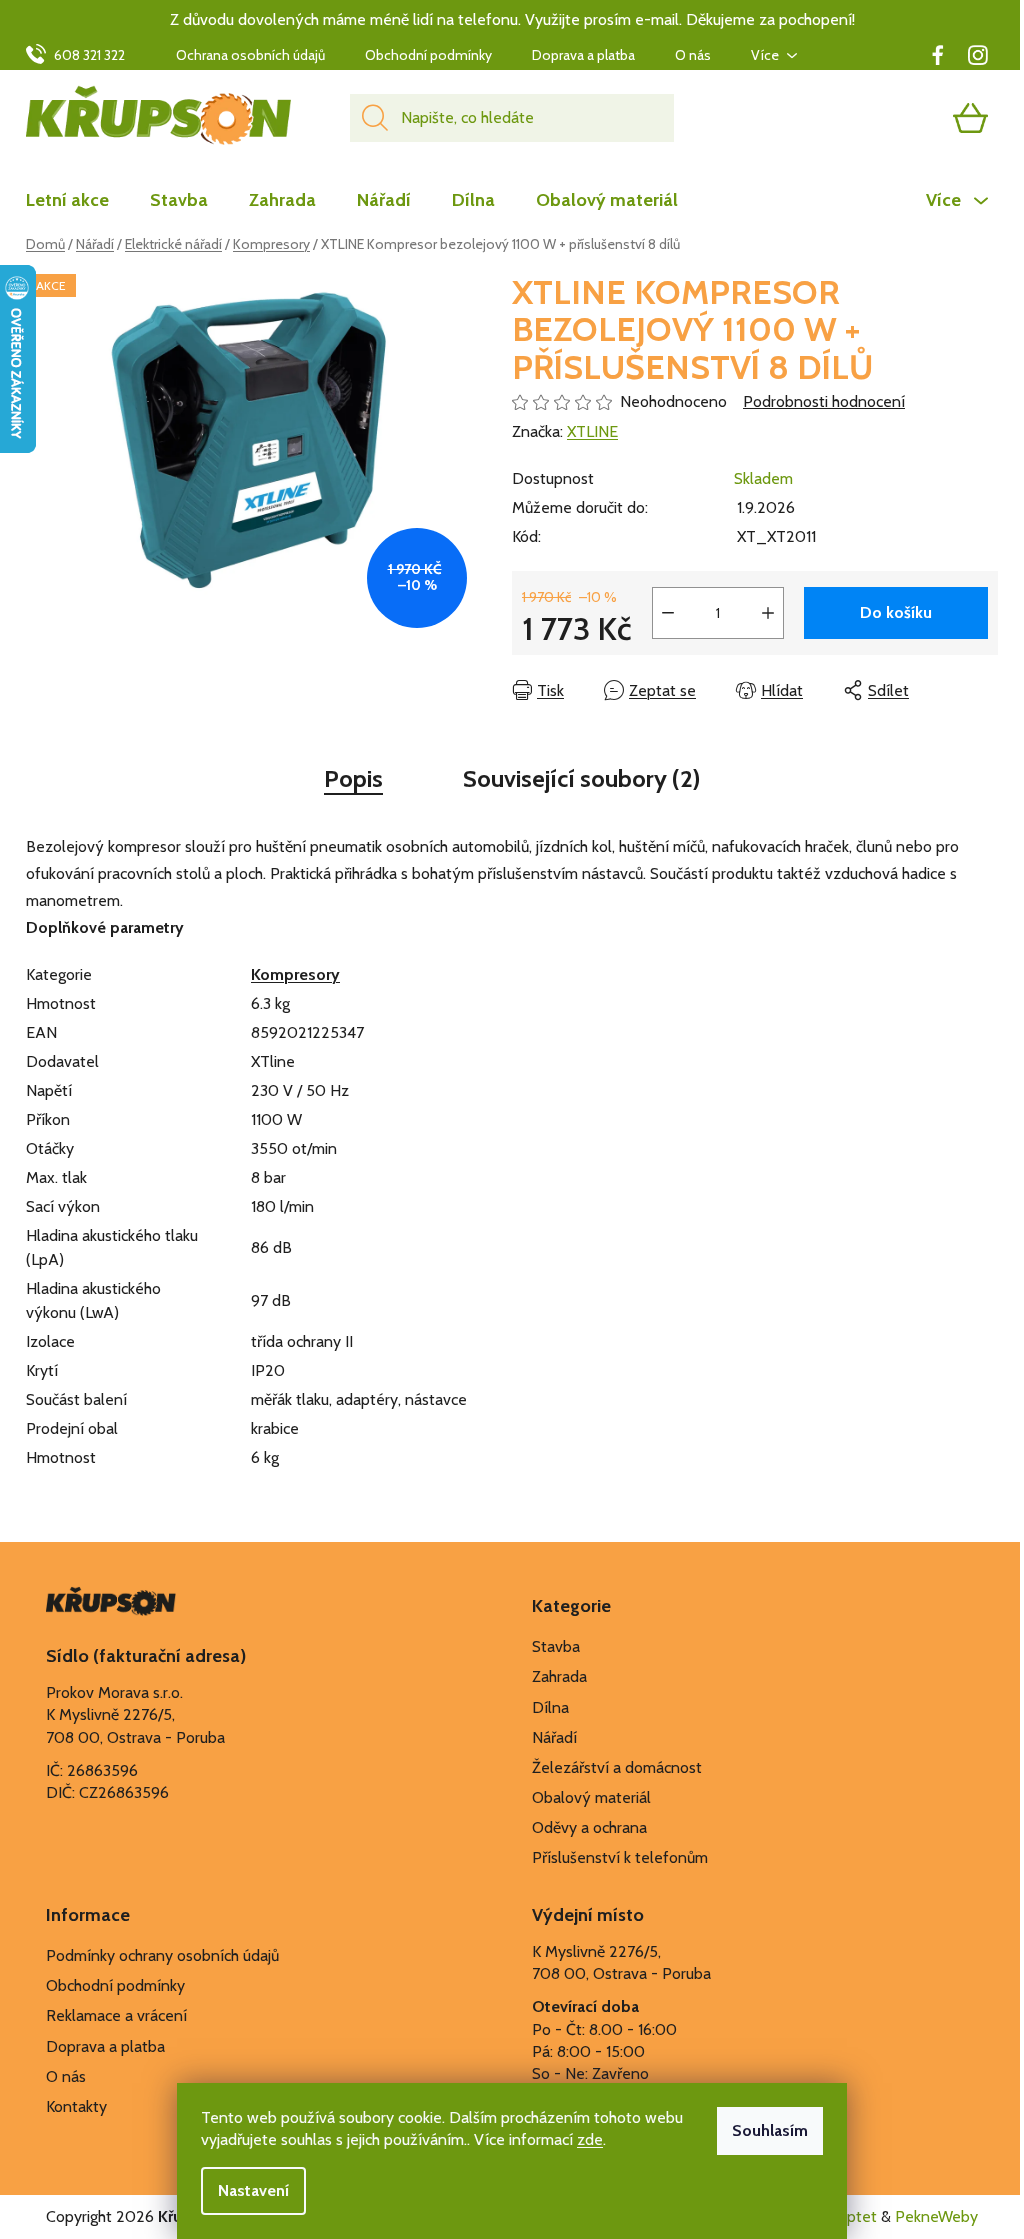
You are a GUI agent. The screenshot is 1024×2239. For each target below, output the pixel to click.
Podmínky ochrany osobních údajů (162, 1955)
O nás (693, 55)
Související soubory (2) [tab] (581, 778)
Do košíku (896, 612)
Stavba (556, 1646)
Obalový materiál (591, 1797)
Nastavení (253, 2190)
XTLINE (592, 431)
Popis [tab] (353, 778)
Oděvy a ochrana (589, 1827)
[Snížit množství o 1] (668, 613)
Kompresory (295, 974)
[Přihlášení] (893, 118)
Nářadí (554, 1737)
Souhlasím (770, 2130)
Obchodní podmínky (428, 55)
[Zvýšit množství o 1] (768, 613)
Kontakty (76, 2106)
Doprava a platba (583, 55)
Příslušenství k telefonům (620, 1857)
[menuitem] (77, 200)
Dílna (550, 1707)
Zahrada (559, 1676)
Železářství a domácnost (617, 1767)
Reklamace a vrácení (116, 2015)
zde (590, 2139)
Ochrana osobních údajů (250, 55)
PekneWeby (936, 2216)
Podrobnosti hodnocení (824, 401)
